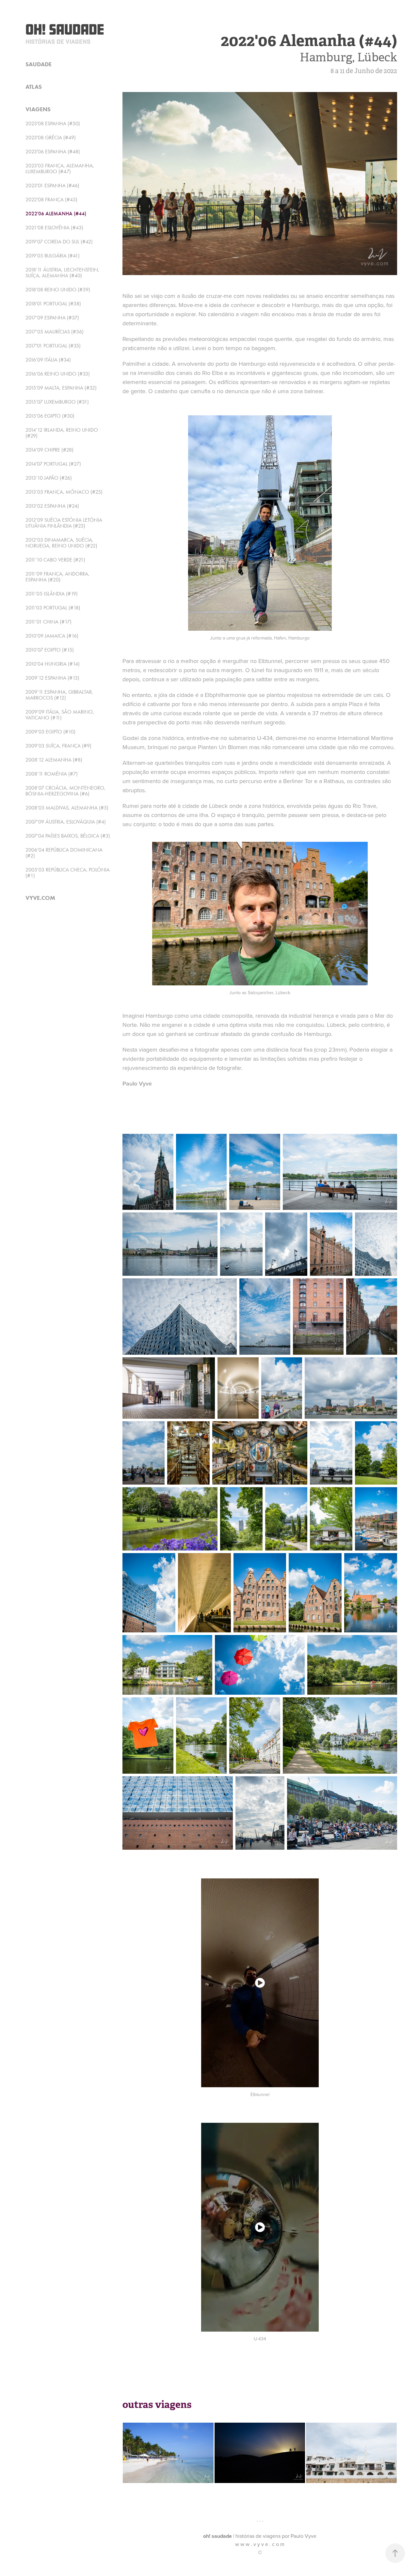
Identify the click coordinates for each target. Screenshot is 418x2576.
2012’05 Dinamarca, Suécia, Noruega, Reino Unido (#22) (61, 543)
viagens (38, 109)
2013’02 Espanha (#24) (52, 506)
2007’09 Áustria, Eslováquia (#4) (66, 822)
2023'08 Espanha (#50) (53, 123)
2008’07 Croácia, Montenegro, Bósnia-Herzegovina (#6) (65, 791)
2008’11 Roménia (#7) (52, 774)
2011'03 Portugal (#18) (53, 608)
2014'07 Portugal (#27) (53, 464)
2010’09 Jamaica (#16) (52, 636)
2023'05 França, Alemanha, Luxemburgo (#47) (60, 169)
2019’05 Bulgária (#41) (53, 256)
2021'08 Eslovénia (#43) (54, 228)
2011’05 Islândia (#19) (52, 594)
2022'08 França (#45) (51, 200)
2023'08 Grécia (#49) (51, 138)
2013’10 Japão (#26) (49, 478)
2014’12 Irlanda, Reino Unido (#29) (62, 433)
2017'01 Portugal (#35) (53, 346)
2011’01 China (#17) (48, 622)
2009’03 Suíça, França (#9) (58, 746)
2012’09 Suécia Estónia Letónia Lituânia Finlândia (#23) (64, 523)
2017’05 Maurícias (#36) (55, 332)
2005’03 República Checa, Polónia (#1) (68, 873)
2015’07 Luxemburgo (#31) (57, 402)
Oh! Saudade (65, 29)
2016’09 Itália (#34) (48, 360)
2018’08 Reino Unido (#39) (58, 290)
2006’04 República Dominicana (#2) (64, 853)
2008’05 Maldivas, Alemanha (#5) (67, 808)
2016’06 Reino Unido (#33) (58, 374)
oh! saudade (217, 2536)
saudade (39, 64)
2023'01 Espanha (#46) (52, 185)
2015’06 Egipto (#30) (50, 416)
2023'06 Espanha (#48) (53, 152)
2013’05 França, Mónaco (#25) (64, 492)
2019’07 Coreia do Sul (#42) (59, 242)
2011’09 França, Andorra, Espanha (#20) (57, 577)
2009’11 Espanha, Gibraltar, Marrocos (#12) (59, 695)
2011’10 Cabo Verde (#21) (55, 560)
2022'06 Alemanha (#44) (56, 214)
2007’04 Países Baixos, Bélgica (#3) (68, 836)
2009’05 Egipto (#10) (50, 732)
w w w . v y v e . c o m (260, 2544)
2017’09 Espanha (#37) (52, 318)
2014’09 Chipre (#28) (49, 450)
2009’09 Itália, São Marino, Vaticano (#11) (60, 715)
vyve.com (40, 898)
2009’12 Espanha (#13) (52, 678)
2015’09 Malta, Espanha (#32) (61, 388)
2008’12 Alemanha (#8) (54, 760)
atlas (34, 87)
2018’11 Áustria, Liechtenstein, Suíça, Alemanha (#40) (62, 273)
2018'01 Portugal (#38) (53, 304)
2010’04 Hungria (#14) (53, 664)
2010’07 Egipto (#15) (50, 650)
